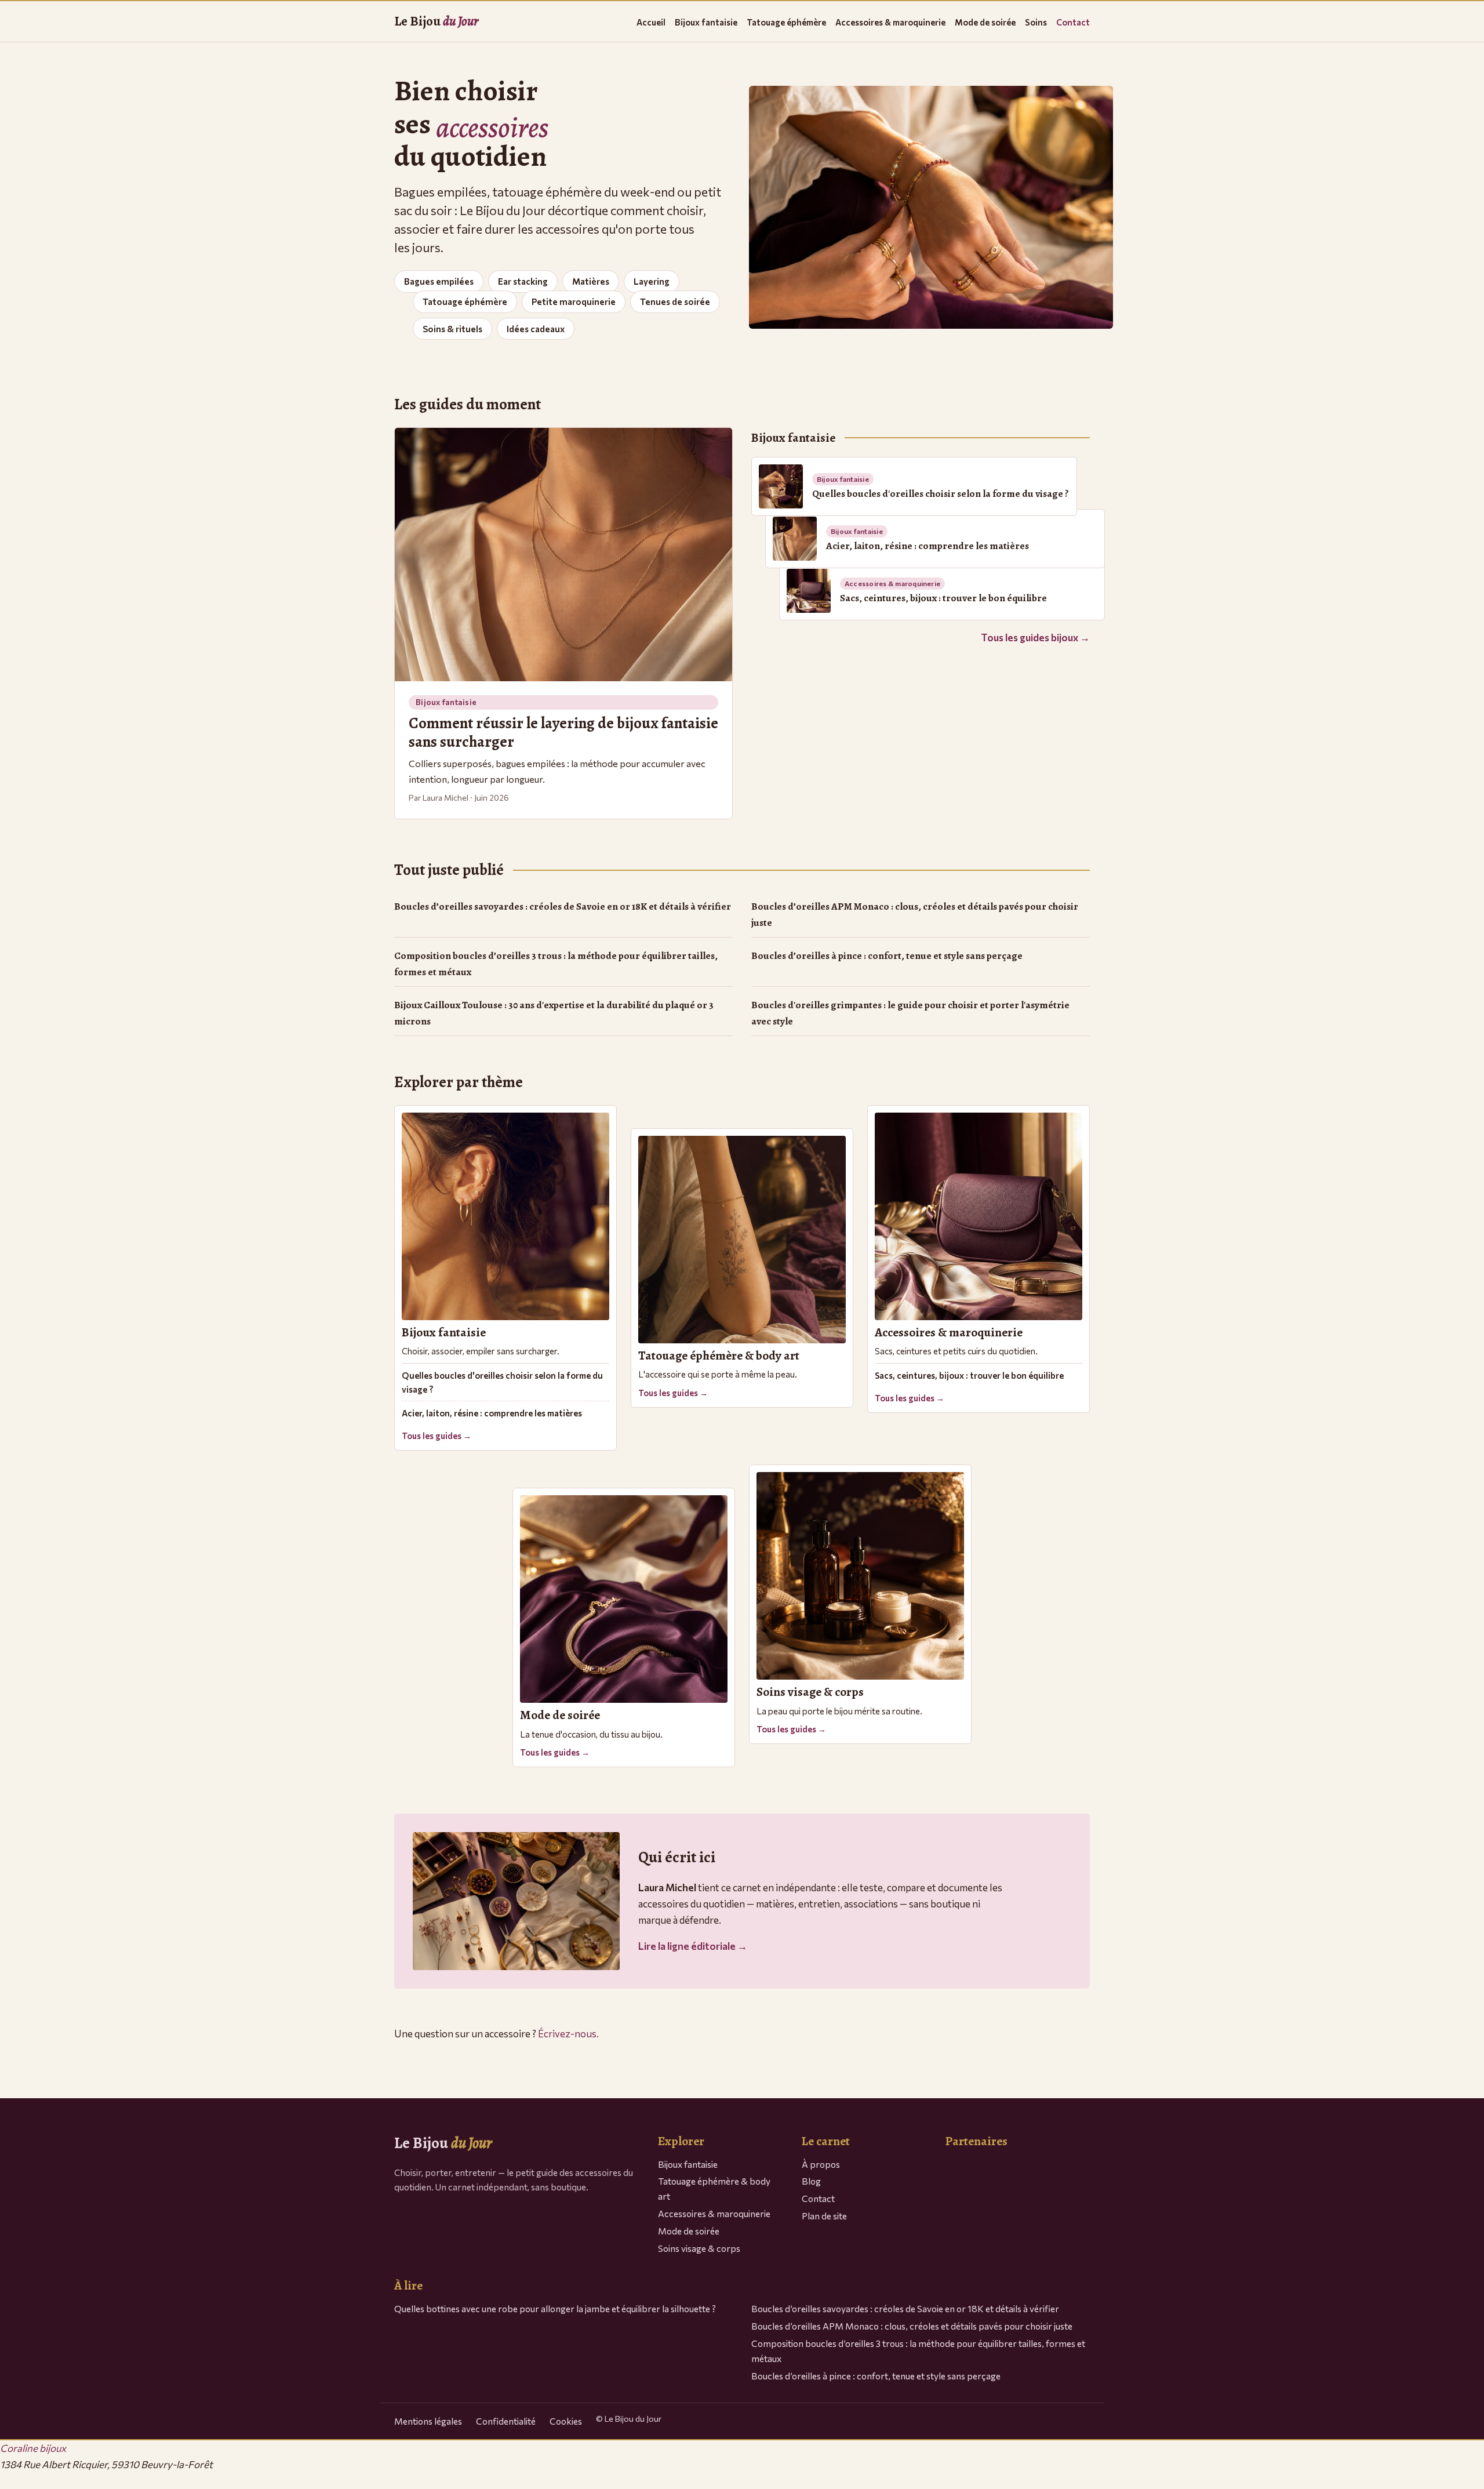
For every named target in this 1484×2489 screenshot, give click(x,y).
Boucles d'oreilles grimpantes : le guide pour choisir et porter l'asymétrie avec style (910, 1013)
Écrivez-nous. (568, 2034)
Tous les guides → (437, 1436)
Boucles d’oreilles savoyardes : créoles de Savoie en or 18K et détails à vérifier (563, 906)
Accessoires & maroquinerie (890, 22)
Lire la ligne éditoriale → (693, 1946)
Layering (652, 281)
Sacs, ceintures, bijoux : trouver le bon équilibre (969, 1375)
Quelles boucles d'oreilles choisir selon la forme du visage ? (502, 1382)
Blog (811, 2181)
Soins (1036, 22)
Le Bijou (436, 21)
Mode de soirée (985, 22)
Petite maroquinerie (574, 301)
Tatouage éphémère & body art (714, 2188)
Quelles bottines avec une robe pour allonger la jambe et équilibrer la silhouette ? (555, 2308)
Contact (1073, 22)
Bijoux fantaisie (706, 22)
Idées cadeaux (536, 329)
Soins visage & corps (699, 2248)
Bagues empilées (439, 281)
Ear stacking (523, 281)
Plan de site (824, 2216)
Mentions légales (428, 2421)
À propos (821, 2164)
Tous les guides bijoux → (1035, 637)
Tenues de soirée (675, 301)
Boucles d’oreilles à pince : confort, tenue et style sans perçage (887, 956)
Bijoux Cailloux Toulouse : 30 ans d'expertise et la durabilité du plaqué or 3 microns (554, 1013)
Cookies (566, 2421)
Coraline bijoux (33, 2448)
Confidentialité (506, 2421)
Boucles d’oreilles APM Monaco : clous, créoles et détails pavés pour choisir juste (915, 915)
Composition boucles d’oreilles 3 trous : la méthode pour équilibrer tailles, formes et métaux (556, 964)
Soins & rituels (452, 329)
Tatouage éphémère (786, 22)
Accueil (651, 22)
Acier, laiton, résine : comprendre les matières (492, 1413)
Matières (591, 281)
